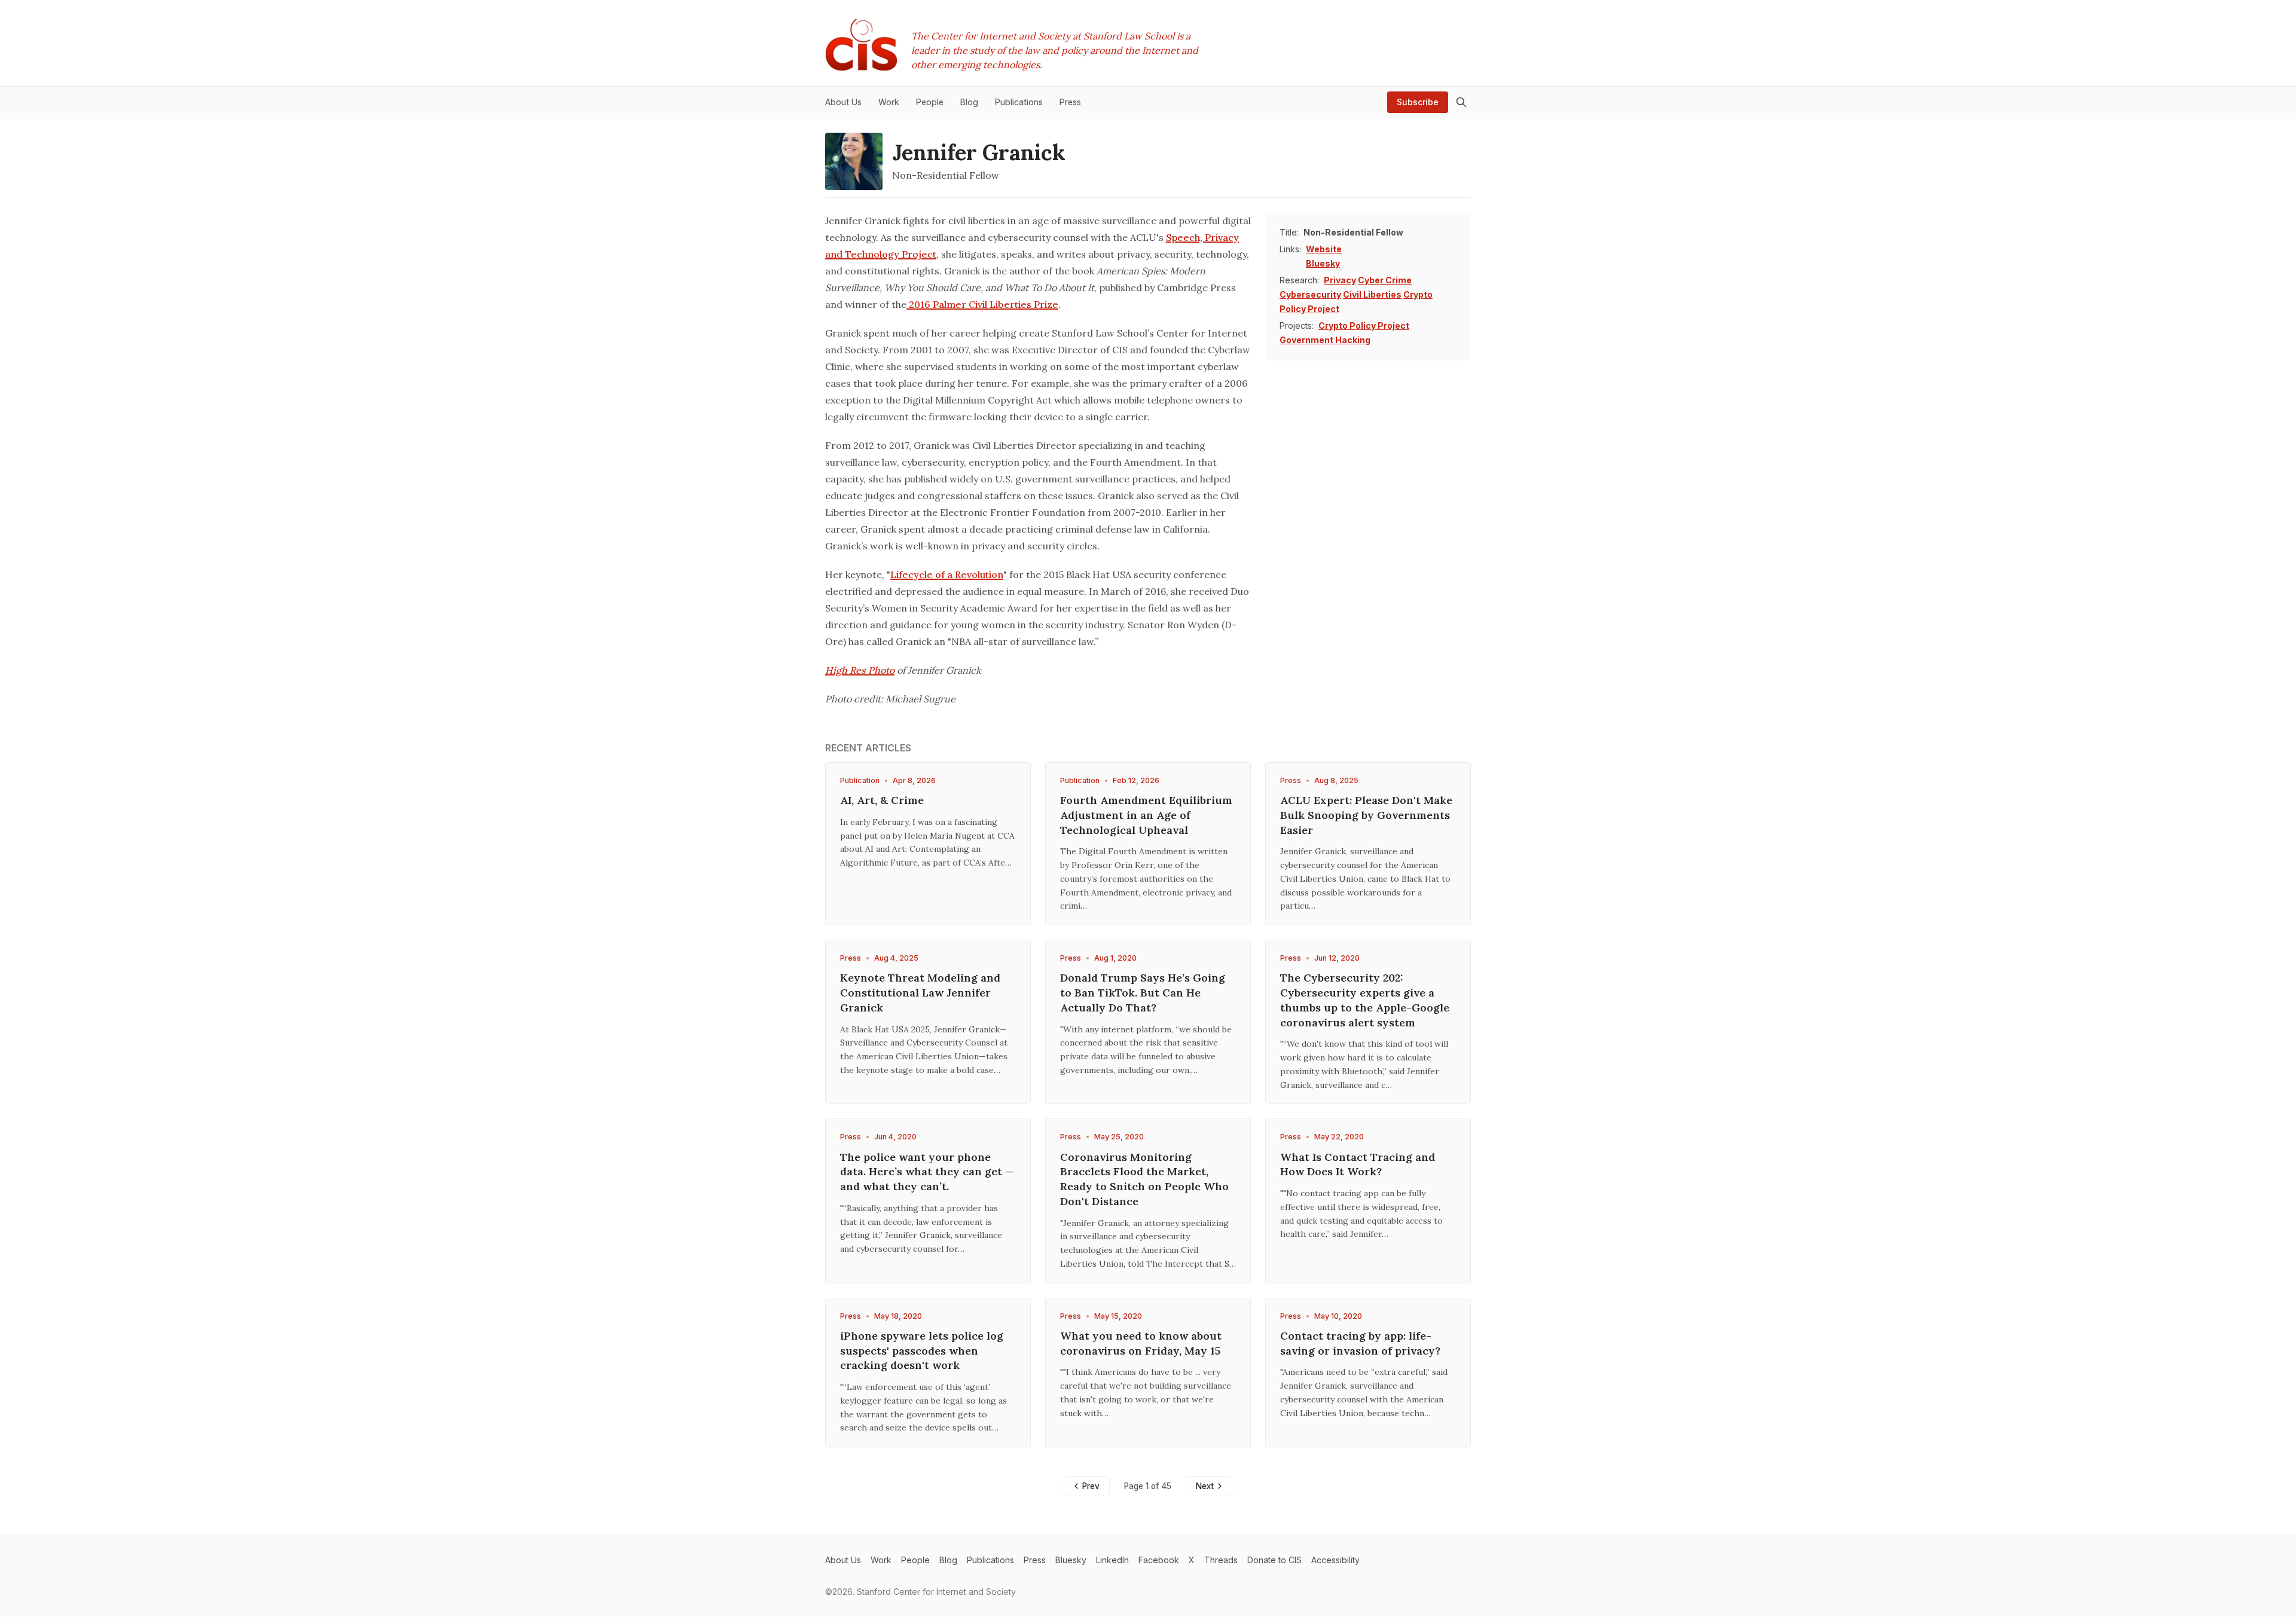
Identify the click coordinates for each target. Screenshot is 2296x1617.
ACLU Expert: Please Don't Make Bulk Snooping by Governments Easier (1366, 815)
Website (1324, 249)
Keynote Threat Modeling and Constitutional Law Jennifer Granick (920, 993)
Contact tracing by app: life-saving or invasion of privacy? (1360, 1343)
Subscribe (1418, 102)
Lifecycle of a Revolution (947, 574)
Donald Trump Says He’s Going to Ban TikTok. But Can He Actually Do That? (1143, 993)
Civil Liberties (1372, 294)
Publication (860, 780)
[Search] (1461, 102)
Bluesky (1323, 263)
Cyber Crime (1385, 280)
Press (1291, 780)
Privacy (1340, 280)
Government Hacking (1325, 340)
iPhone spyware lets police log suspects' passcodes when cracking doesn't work (922, 1351)
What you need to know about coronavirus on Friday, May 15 (1141, 1343)
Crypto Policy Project (1364, 325)
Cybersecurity (1310, 294)
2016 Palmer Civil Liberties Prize (982, 304)
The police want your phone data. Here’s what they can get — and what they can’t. (927, 1172)
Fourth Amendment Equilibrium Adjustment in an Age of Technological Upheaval (1146, 815)
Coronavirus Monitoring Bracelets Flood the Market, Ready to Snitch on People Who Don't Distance (1144, 1179)
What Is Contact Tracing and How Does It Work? (1358, 1164)
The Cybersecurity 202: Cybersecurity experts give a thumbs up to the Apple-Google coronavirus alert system (1365, 1000)
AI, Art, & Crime (882, 800)
